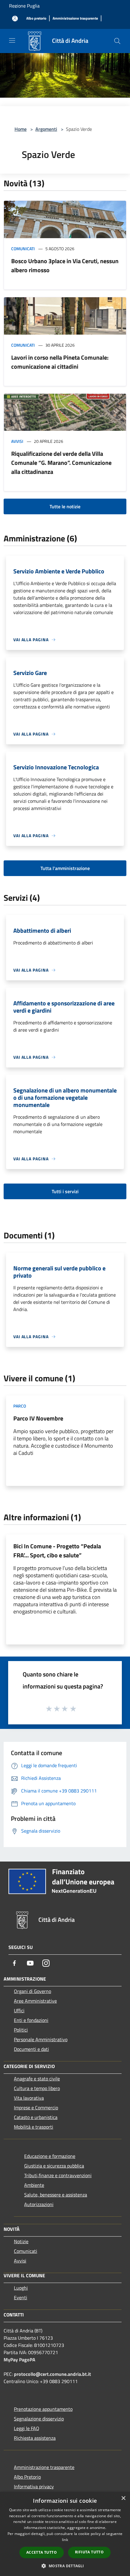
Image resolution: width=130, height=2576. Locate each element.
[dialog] (65, 2534)
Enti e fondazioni (31, 2020)
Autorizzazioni (39, 2204)
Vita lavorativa (29, 2098)
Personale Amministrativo (41, 2039)
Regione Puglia (24, 6)
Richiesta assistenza (35, 2438)
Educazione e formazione (50, 2156)
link (65, 2540)
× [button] (123, 2498)
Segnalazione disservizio (39, 2419)
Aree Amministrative (35, 2001)
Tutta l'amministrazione (65, 868)
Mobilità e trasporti (34, 2127)
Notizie (21, 2241)
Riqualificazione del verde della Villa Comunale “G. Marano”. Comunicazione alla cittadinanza (61, 463)
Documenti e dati (31, 2049)
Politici (21, 2030)
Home (21, 129)
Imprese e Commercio (36, 2108)
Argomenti (46, 129)
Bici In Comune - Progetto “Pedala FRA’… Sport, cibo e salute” (57, 1551)
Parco (20, 1406)
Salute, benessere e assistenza (56, 2195)
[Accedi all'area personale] (15, 19)
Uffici (19, 2010)
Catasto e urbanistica (36, 2117)
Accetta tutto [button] (42, 2552)
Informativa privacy (34, 2486)
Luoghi (21, 2288)
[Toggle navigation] (12, 40)
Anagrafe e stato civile (37, 2079)
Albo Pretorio (27, 2477)
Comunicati (23, 249)
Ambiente (34, 2185)
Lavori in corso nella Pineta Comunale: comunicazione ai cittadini (60, 362)
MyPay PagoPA (19, 2360)
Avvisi (17, 441)
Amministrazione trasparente (44, 2467)
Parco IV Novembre (38, 1418)
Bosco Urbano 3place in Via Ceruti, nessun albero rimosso (65, 265)
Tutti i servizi (65, 1191)
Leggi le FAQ (27, 2428)
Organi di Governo (32, 1991)
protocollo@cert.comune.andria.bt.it (52, 2374)
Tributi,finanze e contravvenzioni (58, 2175)
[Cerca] (117, 41)
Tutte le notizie (65, 506)
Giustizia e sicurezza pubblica (54, 2166)
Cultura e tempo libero (37, 2088)
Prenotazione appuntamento (43, 2409)
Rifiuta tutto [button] (89, 2552)
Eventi (21, 2297)
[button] (65, 2566)
